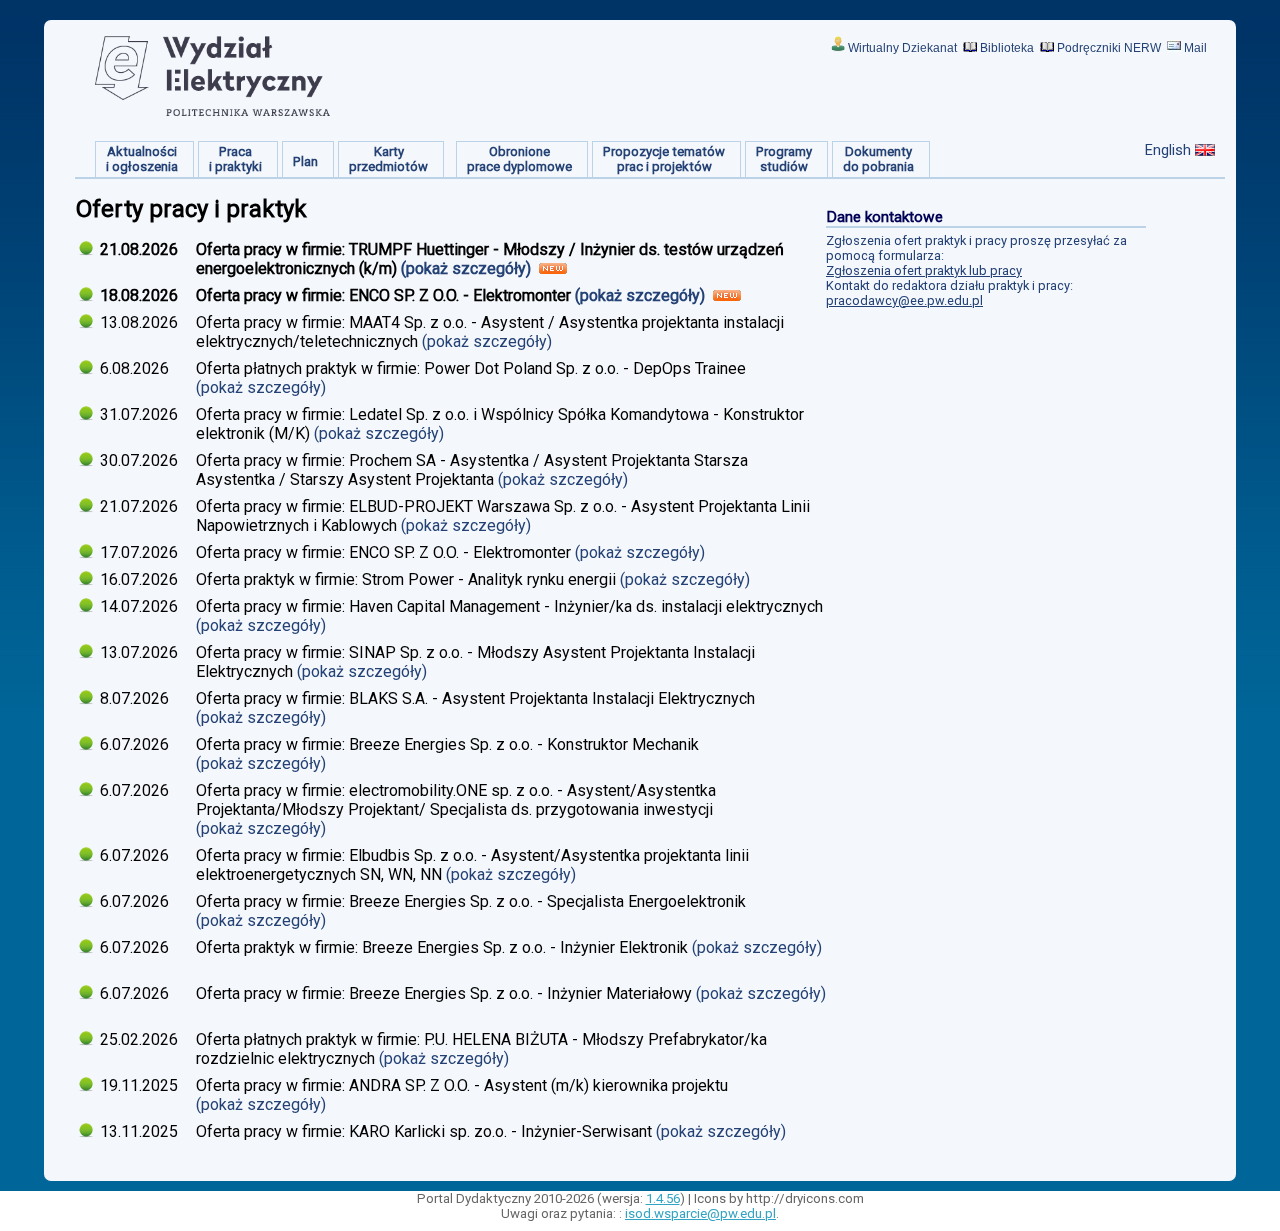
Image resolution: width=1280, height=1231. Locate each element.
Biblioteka (1007, 48)
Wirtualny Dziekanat (902, 48)
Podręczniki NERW (1109, 48)
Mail (1195, 48)
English (1168, 150)
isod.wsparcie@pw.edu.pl (700, 1213)
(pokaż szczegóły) (468, 268)
